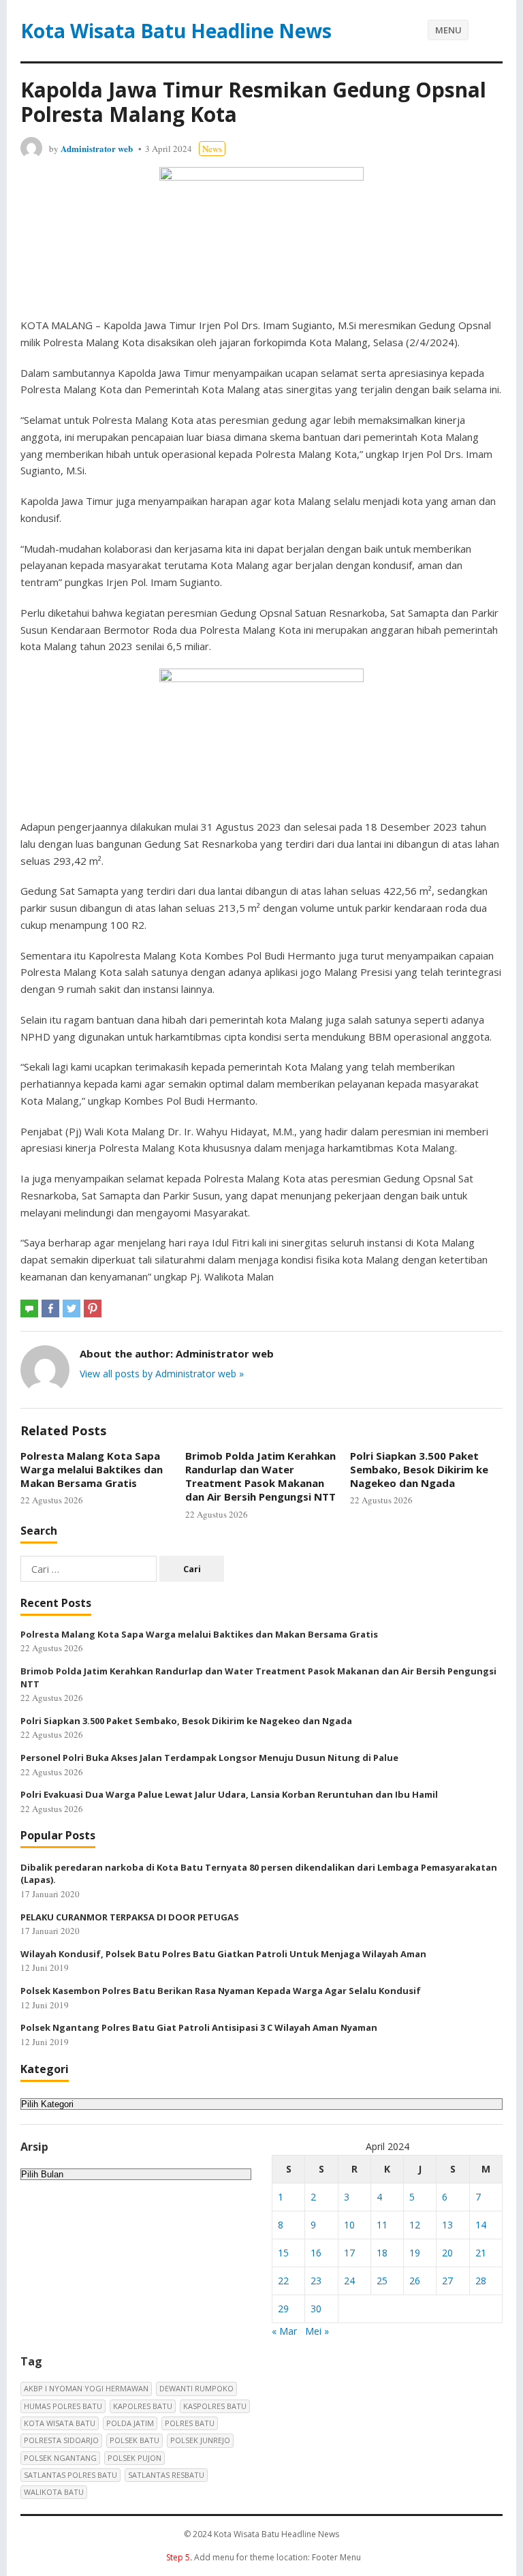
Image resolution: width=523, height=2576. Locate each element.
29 (283, 2309)
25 (382, 2281)
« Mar (284, 2331)
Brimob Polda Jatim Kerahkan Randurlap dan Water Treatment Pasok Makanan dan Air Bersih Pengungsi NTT (260, 1476)
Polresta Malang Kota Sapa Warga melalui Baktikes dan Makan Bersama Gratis (92, 1470)
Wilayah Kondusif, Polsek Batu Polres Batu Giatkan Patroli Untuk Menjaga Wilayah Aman (223, 1954)
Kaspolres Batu (215, 2406)
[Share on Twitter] (72, 1308)
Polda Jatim (130, 2423)
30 (316, 2309)
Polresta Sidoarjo (61, 2440)
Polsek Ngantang (60, 2458)
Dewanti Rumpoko (196, 2388)
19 (415, 2253)
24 (349, 2281)
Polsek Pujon (134, 2458)
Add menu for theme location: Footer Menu (264, 2557)
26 (415, 2281)
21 (481, 2253)
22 (283, 2281)
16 (316, 2253)
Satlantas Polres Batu (70, 2475)
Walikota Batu (54, 2492)
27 (447, 2281)
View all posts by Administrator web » (162, 1374)
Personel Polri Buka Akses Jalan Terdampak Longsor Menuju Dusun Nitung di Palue (209, 1758)
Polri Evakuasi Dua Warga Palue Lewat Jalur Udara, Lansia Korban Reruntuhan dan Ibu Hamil (229, 1794)
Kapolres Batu (143, 2406)
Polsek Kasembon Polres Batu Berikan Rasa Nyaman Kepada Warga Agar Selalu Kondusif (221, 1991)
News (212, 149)
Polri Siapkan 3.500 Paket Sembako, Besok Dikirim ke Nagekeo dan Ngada (419, 1470)
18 (382, 2253)
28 (481, 2281)
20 (447, 2253)
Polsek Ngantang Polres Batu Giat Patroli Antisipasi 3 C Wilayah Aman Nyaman (199, 2027)
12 (415, 2225)
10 (349, 2225)
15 (283, 2253)
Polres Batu (190, 2423)
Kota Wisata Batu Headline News (176, 31)
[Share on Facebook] (50, 1308)
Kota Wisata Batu (60, 2423)
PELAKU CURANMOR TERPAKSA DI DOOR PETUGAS (130, 1917)
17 (349, 2253)
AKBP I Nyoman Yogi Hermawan (86, 2388)
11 (382, 2225)
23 (316, 2281)
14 (481, 2225)
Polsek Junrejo (200, 2440)
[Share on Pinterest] (93, 1308)
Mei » (317, 2331)
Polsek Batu (134, 2440)
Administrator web (97, 148)
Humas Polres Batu (63, 2406)
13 (447, 2225)
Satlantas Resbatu (166, 2475)
